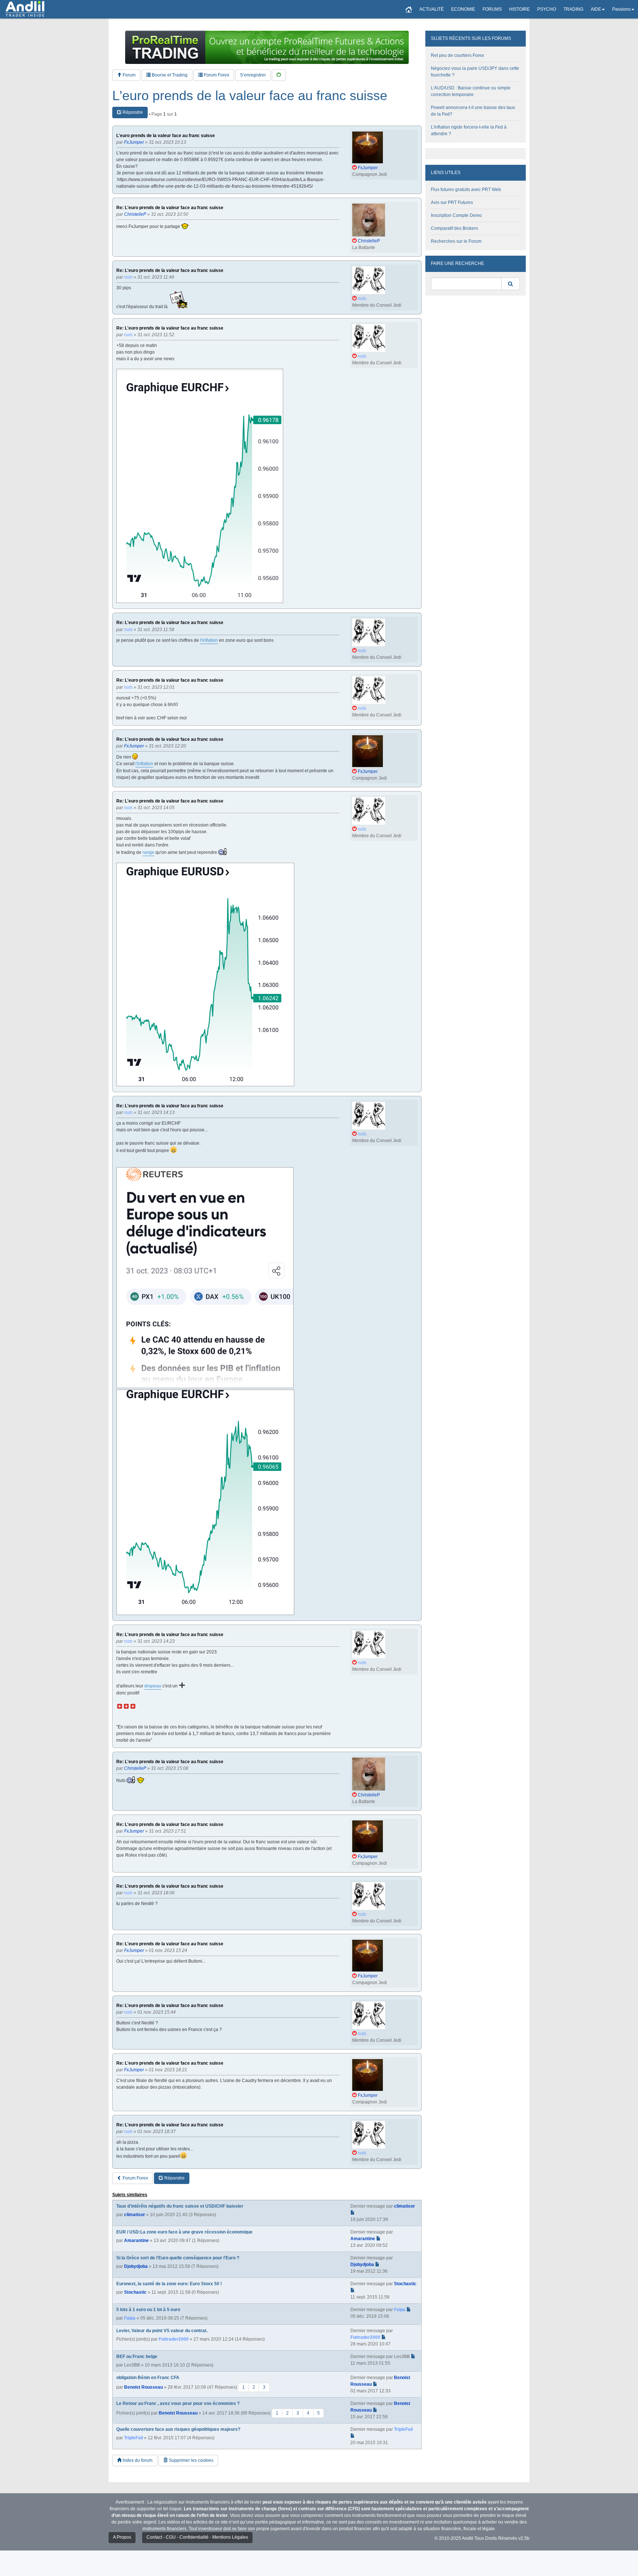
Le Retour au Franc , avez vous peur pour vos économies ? (178, 2403)
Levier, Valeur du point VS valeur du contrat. (162, 2331)
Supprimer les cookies (191, 2460)
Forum (128, 75)
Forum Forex (216, 75)
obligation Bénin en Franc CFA (148, 2378)
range (148, 852)
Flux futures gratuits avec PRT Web (466, 190)
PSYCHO (547, 9)
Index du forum (137, 2460)
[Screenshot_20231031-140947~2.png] (205, 1502)
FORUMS (492, 9)
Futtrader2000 (174, 2339)
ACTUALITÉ (432, 9)
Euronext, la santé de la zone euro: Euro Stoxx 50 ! (169, 2284)
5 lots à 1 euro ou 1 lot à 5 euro (148, 2310)
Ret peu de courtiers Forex (457, 55)
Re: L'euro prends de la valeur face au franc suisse (170, 208)
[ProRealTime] (267, 47)
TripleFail (133, 2438)
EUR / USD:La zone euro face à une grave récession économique (184, 2232)
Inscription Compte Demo (456, 215)
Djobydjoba (136, 2266)
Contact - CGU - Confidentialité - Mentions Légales (197, 2537)
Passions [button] (621, 9)
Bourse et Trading (169, 75)
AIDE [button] (596, 9)
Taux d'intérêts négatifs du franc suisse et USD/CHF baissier (180, 2206)
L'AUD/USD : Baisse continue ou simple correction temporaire (471, 91)
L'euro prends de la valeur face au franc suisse (250, 96)
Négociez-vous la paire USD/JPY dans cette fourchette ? (475, 72)
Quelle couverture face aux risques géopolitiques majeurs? (178, 2429)
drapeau (153, 1686)
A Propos (122, 2537)
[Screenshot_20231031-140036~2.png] (205, 974)
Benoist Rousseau (143, 2387)
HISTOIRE (519, 9)
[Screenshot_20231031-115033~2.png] (200, 486)
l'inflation (209, 640)
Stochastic (135, 2292)
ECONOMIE (463, 9)
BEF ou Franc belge (137, 2357)
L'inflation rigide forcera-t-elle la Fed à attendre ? (469, 130)
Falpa (130, 2318)
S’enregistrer (253, 75)
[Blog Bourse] (25, 9)
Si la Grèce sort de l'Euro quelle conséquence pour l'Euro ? (178, 2258)
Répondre (132, 112)
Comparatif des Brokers (455, 228)
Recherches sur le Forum (456, 241)
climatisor (135, 2215)
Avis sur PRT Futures (452, 202)
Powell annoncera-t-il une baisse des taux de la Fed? (473, 111)
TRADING (573, 9)
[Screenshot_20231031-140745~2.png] (205, 1278)
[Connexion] (279, 75)
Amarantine (136, 2241)
